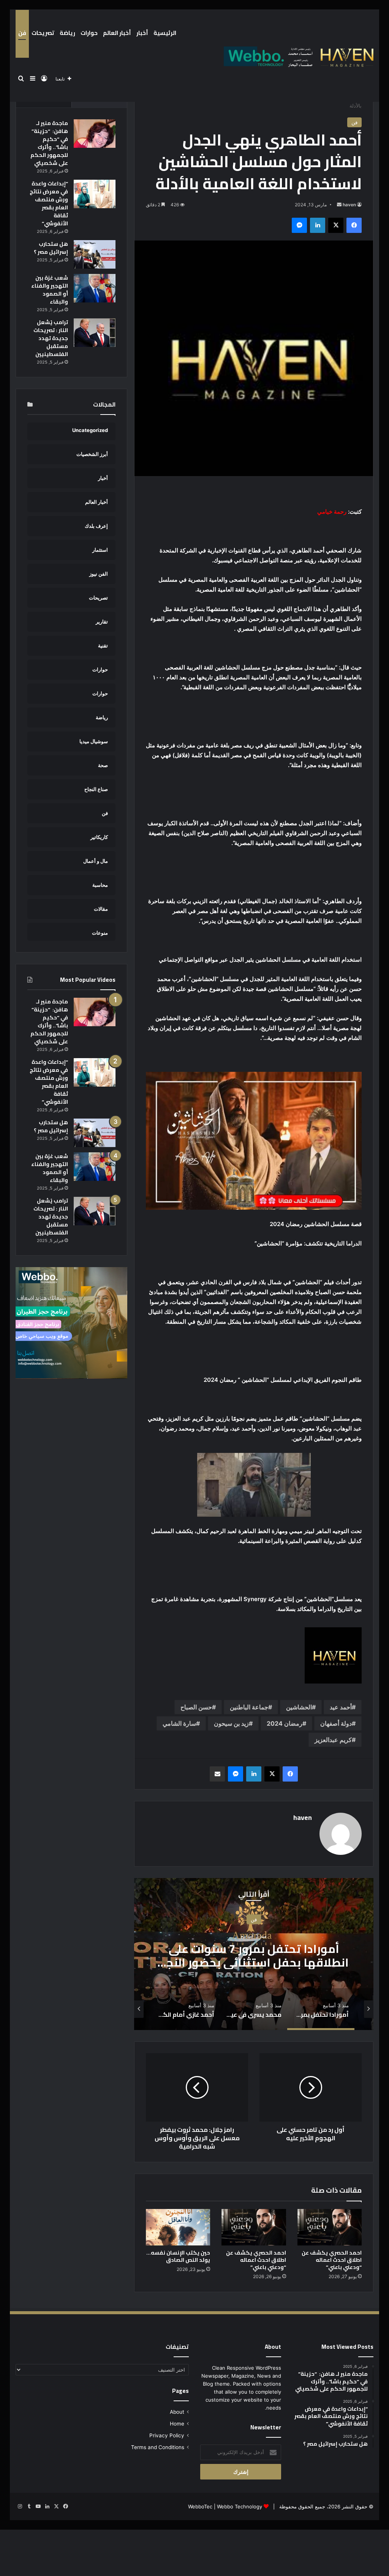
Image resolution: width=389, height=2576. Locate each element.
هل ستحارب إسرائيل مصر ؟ (51, 248)
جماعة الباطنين (249, 1707)
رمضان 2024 (285, 1723)
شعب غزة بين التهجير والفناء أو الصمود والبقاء (50, 290)
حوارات (89, 33)
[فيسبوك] (354, 225)
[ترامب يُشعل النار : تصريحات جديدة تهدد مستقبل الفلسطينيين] (95, 333)
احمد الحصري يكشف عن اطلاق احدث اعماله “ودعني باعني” (332, 2260)
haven (349, 205)
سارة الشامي (179, 1723)
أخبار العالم (117, 33)
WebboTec (200, 2506)
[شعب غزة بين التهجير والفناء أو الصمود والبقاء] (95, 288)
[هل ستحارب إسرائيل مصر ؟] (95, 254)
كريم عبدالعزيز (333, 1740)
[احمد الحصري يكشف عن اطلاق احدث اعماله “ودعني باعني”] (330, 2227)
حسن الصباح (196, 1707)
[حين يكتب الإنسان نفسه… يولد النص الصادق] (178, 2227)
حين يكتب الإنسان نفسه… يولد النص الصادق (178, 2256)
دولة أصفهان (336, 1723)
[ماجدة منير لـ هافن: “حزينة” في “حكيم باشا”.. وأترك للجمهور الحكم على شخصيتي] (95, 134)
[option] (254, 1954)
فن (22, 33)
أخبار (142, 33)
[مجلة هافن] (297, 56)
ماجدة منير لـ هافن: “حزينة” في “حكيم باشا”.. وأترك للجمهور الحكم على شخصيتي (49, 143)
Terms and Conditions (158, 2447)
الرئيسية (165, 33)
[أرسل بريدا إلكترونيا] (339, 205)
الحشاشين (299, 1707)
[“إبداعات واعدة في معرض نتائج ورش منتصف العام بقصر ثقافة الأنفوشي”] (95, 194)
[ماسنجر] (299, 225)
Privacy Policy (167, 2435)
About (177, 2412)
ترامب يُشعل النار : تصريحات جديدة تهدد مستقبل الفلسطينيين (51, 338)
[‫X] (336, 225)
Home (177, 2424)
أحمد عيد (341, 1707)
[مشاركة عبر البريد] (217, 1774)
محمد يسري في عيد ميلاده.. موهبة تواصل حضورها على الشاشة (254, 1955)
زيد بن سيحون (231, 1723)
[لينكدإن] (318, 225)
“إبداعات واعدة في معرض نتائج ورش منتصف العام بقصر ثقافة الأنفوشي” (49, 203)
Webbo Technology (240, 2506)
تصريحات (43, 33)
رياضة (67, 33)
